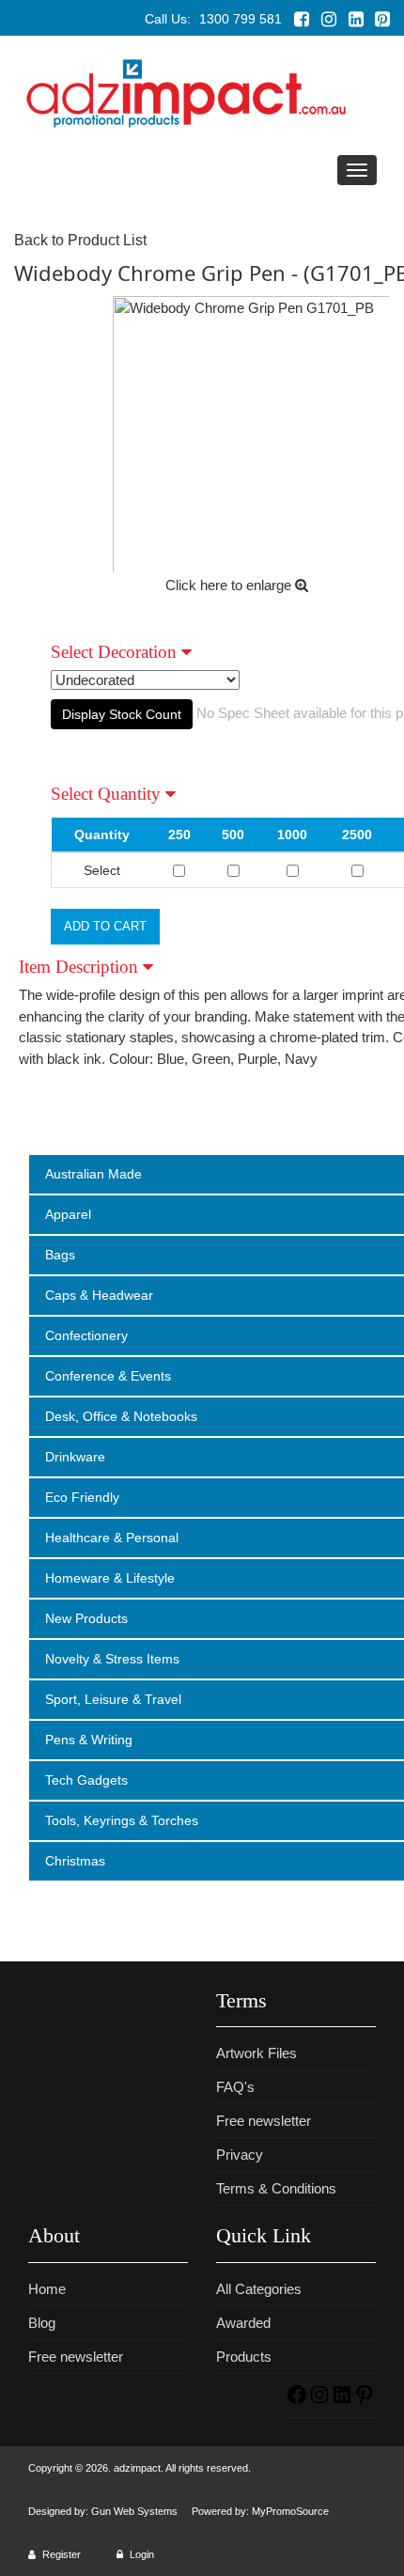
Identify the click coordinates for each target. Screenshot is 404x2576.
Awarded (243, 2323)
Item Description (81, 967)
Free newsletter (264, 2121)
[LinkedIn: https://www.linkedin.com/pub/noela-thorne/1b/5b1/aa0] (342, 2401)
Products (244, 2357)
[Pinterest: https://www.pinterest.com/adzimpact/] (365, 2401)
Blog (42, 2323)
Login (140, 2554)
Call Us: (213, 19)
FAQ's (235, 2087)
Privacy (240, 2154)
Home (47, 2289)
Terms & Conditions (276, 2188)
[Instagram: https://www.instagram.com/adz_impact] (319, 2401)
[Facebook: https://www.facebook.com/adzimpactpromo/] (297, 2401)
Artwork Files (256, 2053)
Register (60, 2554)
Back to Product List (80, 240)
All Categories (259, 2289)
